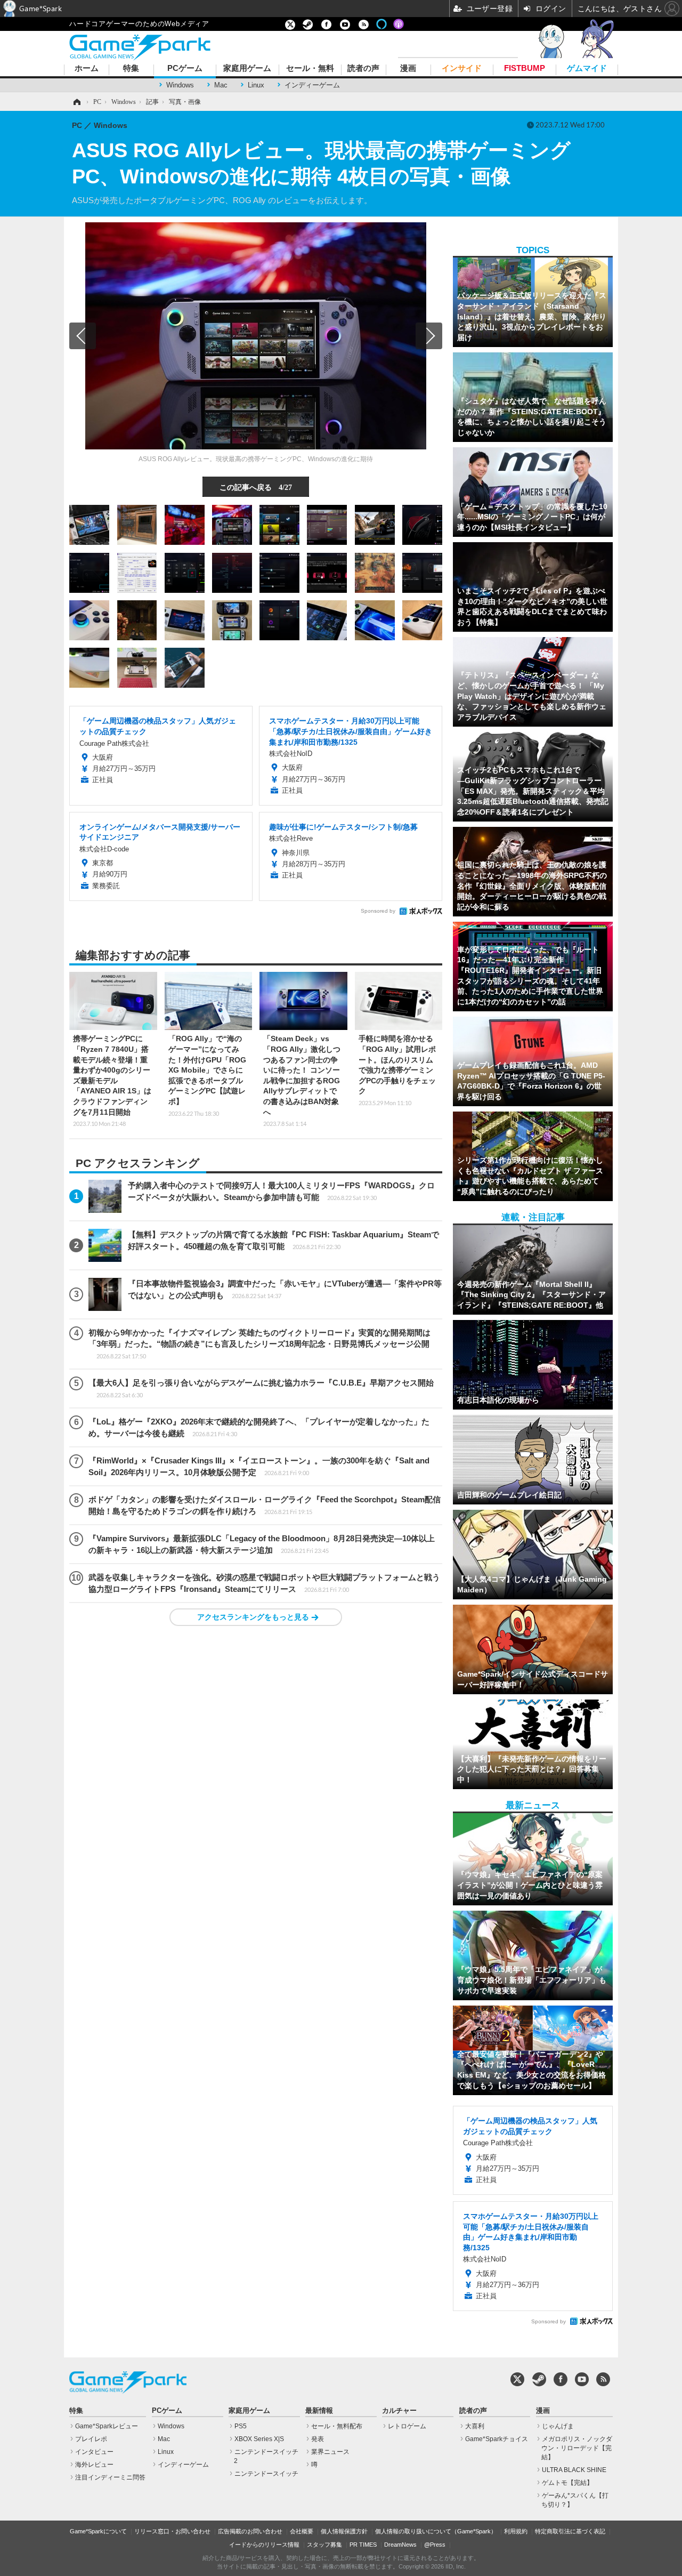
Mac (221, 85)
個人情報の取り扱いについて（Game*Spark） (436, 2531)
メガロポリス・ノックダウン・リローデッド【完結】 (577, 2448)
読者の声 (363, 69)
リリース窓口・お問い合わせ (172, 2531)
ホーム (87, 69)
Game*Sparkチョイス (497, 2439)
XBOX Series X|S (259, 2439)
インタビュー (94, 2452)
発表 (318, 2439)
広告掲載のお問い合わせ (250, 2531)
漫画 (408, 69)
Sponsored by (378, 911)
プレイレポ (91, 2439)
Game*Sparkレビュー (107, 2426)
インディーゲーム (312, 85)
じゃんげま (558, 2426)
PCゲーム (185, 69)
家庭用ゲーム (247, 69)
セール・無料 (310, 69)
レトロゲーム (407, 2426)
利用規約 (516, 2531)
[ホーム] (76, 102)
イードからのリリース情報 (264, 2545)
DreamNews (400, 2545)
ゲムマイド (587, 69)
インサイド (462, 69)
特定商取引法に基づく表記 (570, 2531)
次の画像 (429, 336)
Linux (256, 85)
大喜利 (475, 2426)
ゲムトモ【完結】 (567, 2483)
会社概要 (302, 2531)
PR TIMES (363, 2545)
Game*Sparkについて (98, 2531)
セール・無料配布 (337, 2426)
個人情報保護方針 (344, 2531)
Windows (180, 85)
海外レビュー (94, 2465)
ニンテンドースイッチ (266, 2474)
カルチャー (399, 2411)
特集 (131, 69)
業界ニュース (330, 2452)
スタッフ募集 (324, 2545)
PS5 (241, 2426)
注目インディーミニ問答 (110, 2477)
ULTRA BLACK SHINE (574, 2470)
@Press (435, 2545)
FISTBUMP (525, 69)
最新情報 (319, 2411)
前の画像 (83, 336)
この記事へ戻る (256, 487)
